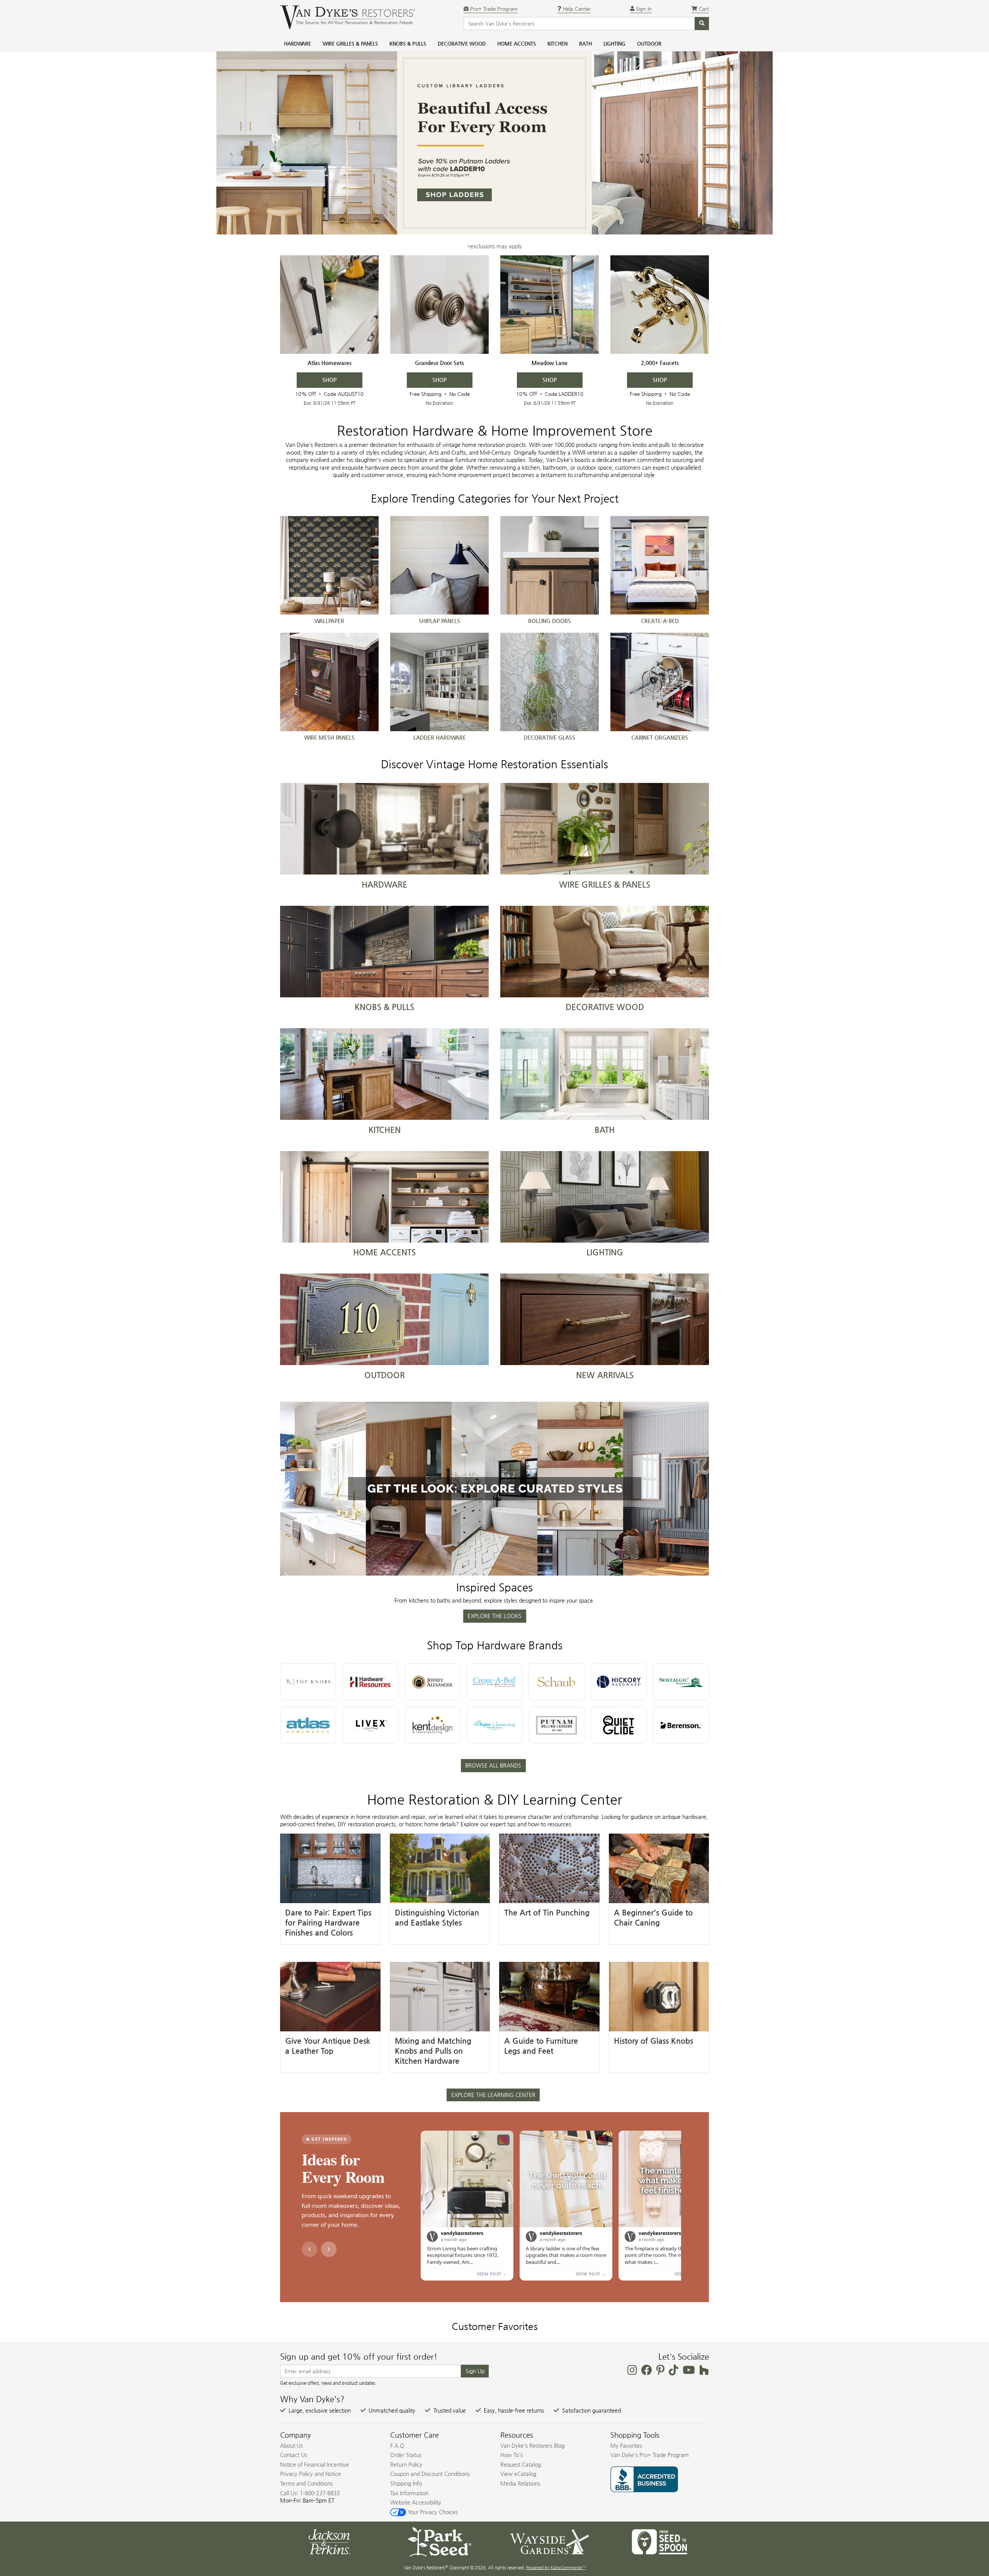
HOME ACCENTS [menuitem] (517, 43)
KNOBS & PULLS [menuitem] (408, 43)
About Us (291, 2445)
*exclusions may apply (494, 246)
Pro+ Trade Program (493, 9)
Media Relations (520, 2483)
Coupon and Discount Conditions (430, 2474)
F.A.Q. (398, 2445)
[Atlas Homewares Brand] (308, 1725)
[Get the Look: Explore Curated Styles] (494, 1489)
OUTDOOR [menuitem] (649, 43)
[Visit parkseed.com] (439, 2541)
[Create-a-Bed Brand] (495, 1682)
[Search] (702, 24)
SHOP (329, 380)
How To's (511, 2455)
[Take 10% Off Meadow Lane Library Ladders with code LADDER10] (550, 305)
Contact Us (294, 2455)
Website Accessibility (416, 2502)
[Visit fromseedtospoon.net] (660, 2541)
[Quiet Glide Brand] (619, 1725)
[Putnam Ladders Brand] (557, 1725)
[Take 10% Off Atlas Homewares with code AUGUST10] (329, 305)
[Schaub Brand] (557, 1682)
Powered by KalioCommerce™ (556, 2568)
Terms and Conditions (306, 2483)
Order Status (406, 2455)
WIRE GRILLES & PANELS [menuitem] (350, 43)
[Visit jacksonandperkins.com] (329, 2541)
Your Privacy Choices (432, 2512)
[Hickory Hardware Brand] (619, 1682)
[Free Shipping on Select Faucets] (660, 305)
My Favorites (626, 2445)
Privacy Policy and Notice (311, 2474)
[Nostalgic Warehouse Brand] (681, 1682)
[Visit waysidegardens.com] (550, 2541)
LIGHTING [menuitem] (614, 43)
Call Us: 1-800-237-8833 (310, 2493)
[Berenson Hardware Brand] (681, 1725)
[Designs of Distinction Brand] (495, 1725)
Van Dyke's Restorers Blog (532, 2445)
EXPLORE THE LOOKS (494, 1616)
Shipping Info (406, 2483)
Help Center (576, 9)
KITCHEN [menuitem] (557, 43)
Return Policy (406, 2464)
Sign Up (475, 2371)
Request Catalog (521, 2464)
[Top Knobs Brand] (308, 1682)
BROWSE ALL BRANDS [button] (493, 1765)
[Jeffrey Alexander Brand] (432, 1682)
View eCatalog (518, 2474)
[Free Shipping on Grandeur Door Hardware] (439, 305)
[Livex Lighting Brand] (370, 1725)
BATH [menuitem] (585, 43)
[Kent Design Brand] (432, 1725)
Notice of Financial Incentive (314, 2464)
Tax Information (409, 2493)
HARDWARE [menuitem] (297, 43)
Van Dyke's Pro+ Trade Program (650, 2455)
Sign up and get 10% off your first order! (359, 2357)
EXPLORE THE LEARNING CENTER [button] (493, 2095)
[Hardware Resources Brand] (370, 1682)
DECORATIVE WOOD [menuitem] (462, 43)
